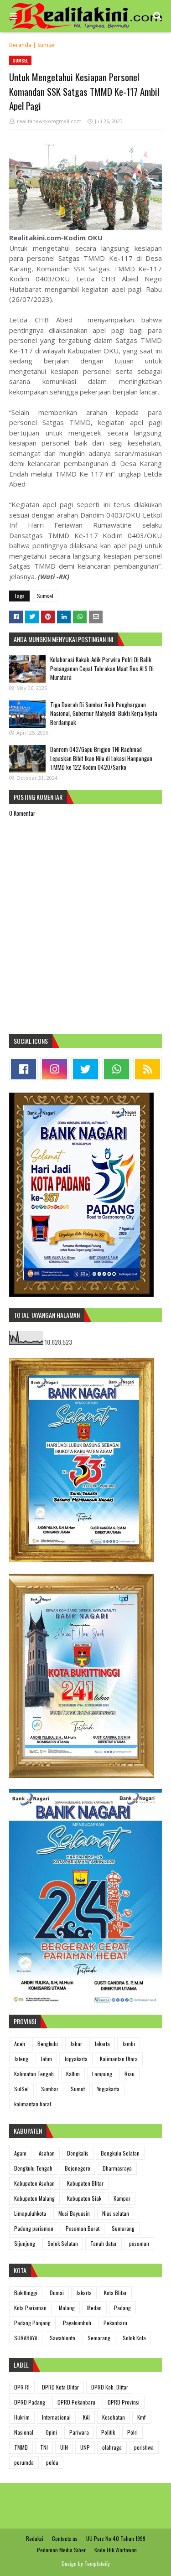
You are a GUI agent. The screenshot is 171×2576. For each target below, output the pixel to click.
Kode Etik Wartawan (116, 2550)
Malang (67, 2308)
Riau (130, 2074)
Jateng (21, 2059)
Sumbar (50, 2089)
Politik (108, 2432)
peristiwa (144, 2447)
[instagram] (54, 1069)
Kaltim (73, 2074)
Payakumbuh (77, 2323)
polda (52, 2462)
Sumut (78, 2089)
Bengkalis (78, 2153)
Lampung (102, 2074)
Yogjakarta (108, 2089)
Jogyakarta (76, 2059)
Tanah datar (104, 2243)
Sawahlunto (62, 2338)
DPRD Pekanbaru (76, 2402)
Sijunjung (25, 2243)
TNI (44, 2447)
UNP (85, 2447)
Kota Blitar (115, 2293)
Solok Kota (134, 2338)
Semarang (123, 2228)
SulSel (21, 2089)
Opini (51, 2432)
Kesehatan (114, 2417)
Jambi (129, 2044)
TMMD (21, 2447)
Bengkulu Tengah (33, 2168)
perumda (24, 2462)
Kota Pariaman (30, 2308)
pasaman (139, 2243)
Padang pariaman (34, 2228)
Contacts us (65, 2538)
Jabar (76, 2044)
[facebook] (23, 1069)
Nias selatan (116, 2213)
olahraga (112, 2447)
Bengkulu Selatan (120, 2153)
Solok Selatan (63, 2243)
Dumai (57, 2293)
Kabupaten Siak (84, 2198)
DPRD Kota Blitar (60, 2387)
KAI (86, 2417)
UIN (64, 2447)
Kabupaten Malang (34, 2198)
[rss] (148, 1069)
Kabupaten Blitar (85, 2183)
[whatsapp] (117, 1069)
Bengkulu (48, 2044)
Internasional (56, 2417)
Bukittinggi (26, 2293)
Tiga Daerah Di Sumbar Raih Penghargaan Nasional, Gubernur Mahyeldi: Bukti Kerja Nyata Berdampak (104, 713)
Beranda (20, 45)
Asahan (47, 2153)
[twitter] (85, 1069)
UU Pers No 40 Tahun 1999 (116, 2538)
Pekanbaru (115, 2323)
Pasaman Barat (83, 2228)
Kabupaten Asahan (34, 2183)
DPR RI (22, 2387)
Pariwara (79, 2432)
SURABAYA (26, 2338)
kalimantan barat (33, 2104)
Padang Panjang (32, 2323)
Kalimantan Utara (119, 2059)
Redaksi (35, 2538)
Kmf (141, 2417)
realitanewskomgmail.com (49, 121)
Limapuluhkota (30, 2213)
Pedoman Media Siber (61, 2550)
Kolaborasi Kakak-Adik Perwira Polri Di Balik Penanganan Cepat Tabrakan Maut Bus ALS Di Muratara (102, 668)
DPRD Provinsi (124, 2402)
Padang (122, 2308)
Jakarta (102, 2044)
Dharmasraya (117, 2168)
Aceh (20, 2044)
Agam (20, 2153)
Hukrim (22, 2417)
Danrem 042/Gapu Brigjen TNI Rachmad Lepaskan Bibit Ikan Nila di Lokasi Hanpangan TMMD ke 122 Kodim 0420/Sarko (101, 758)
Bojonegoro (78, 2168)
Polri (132, 2432)
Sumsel (47, 45)
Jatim (46, 2059)
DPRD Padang (30, 2402)
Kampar (122, 2198)
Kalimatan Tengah (34, 2074)
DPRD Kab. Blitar (110, 2387)
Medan (94, 2308)
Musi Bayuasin (74, 2213)
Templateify (97, 2563)
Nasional (24, 2432)
